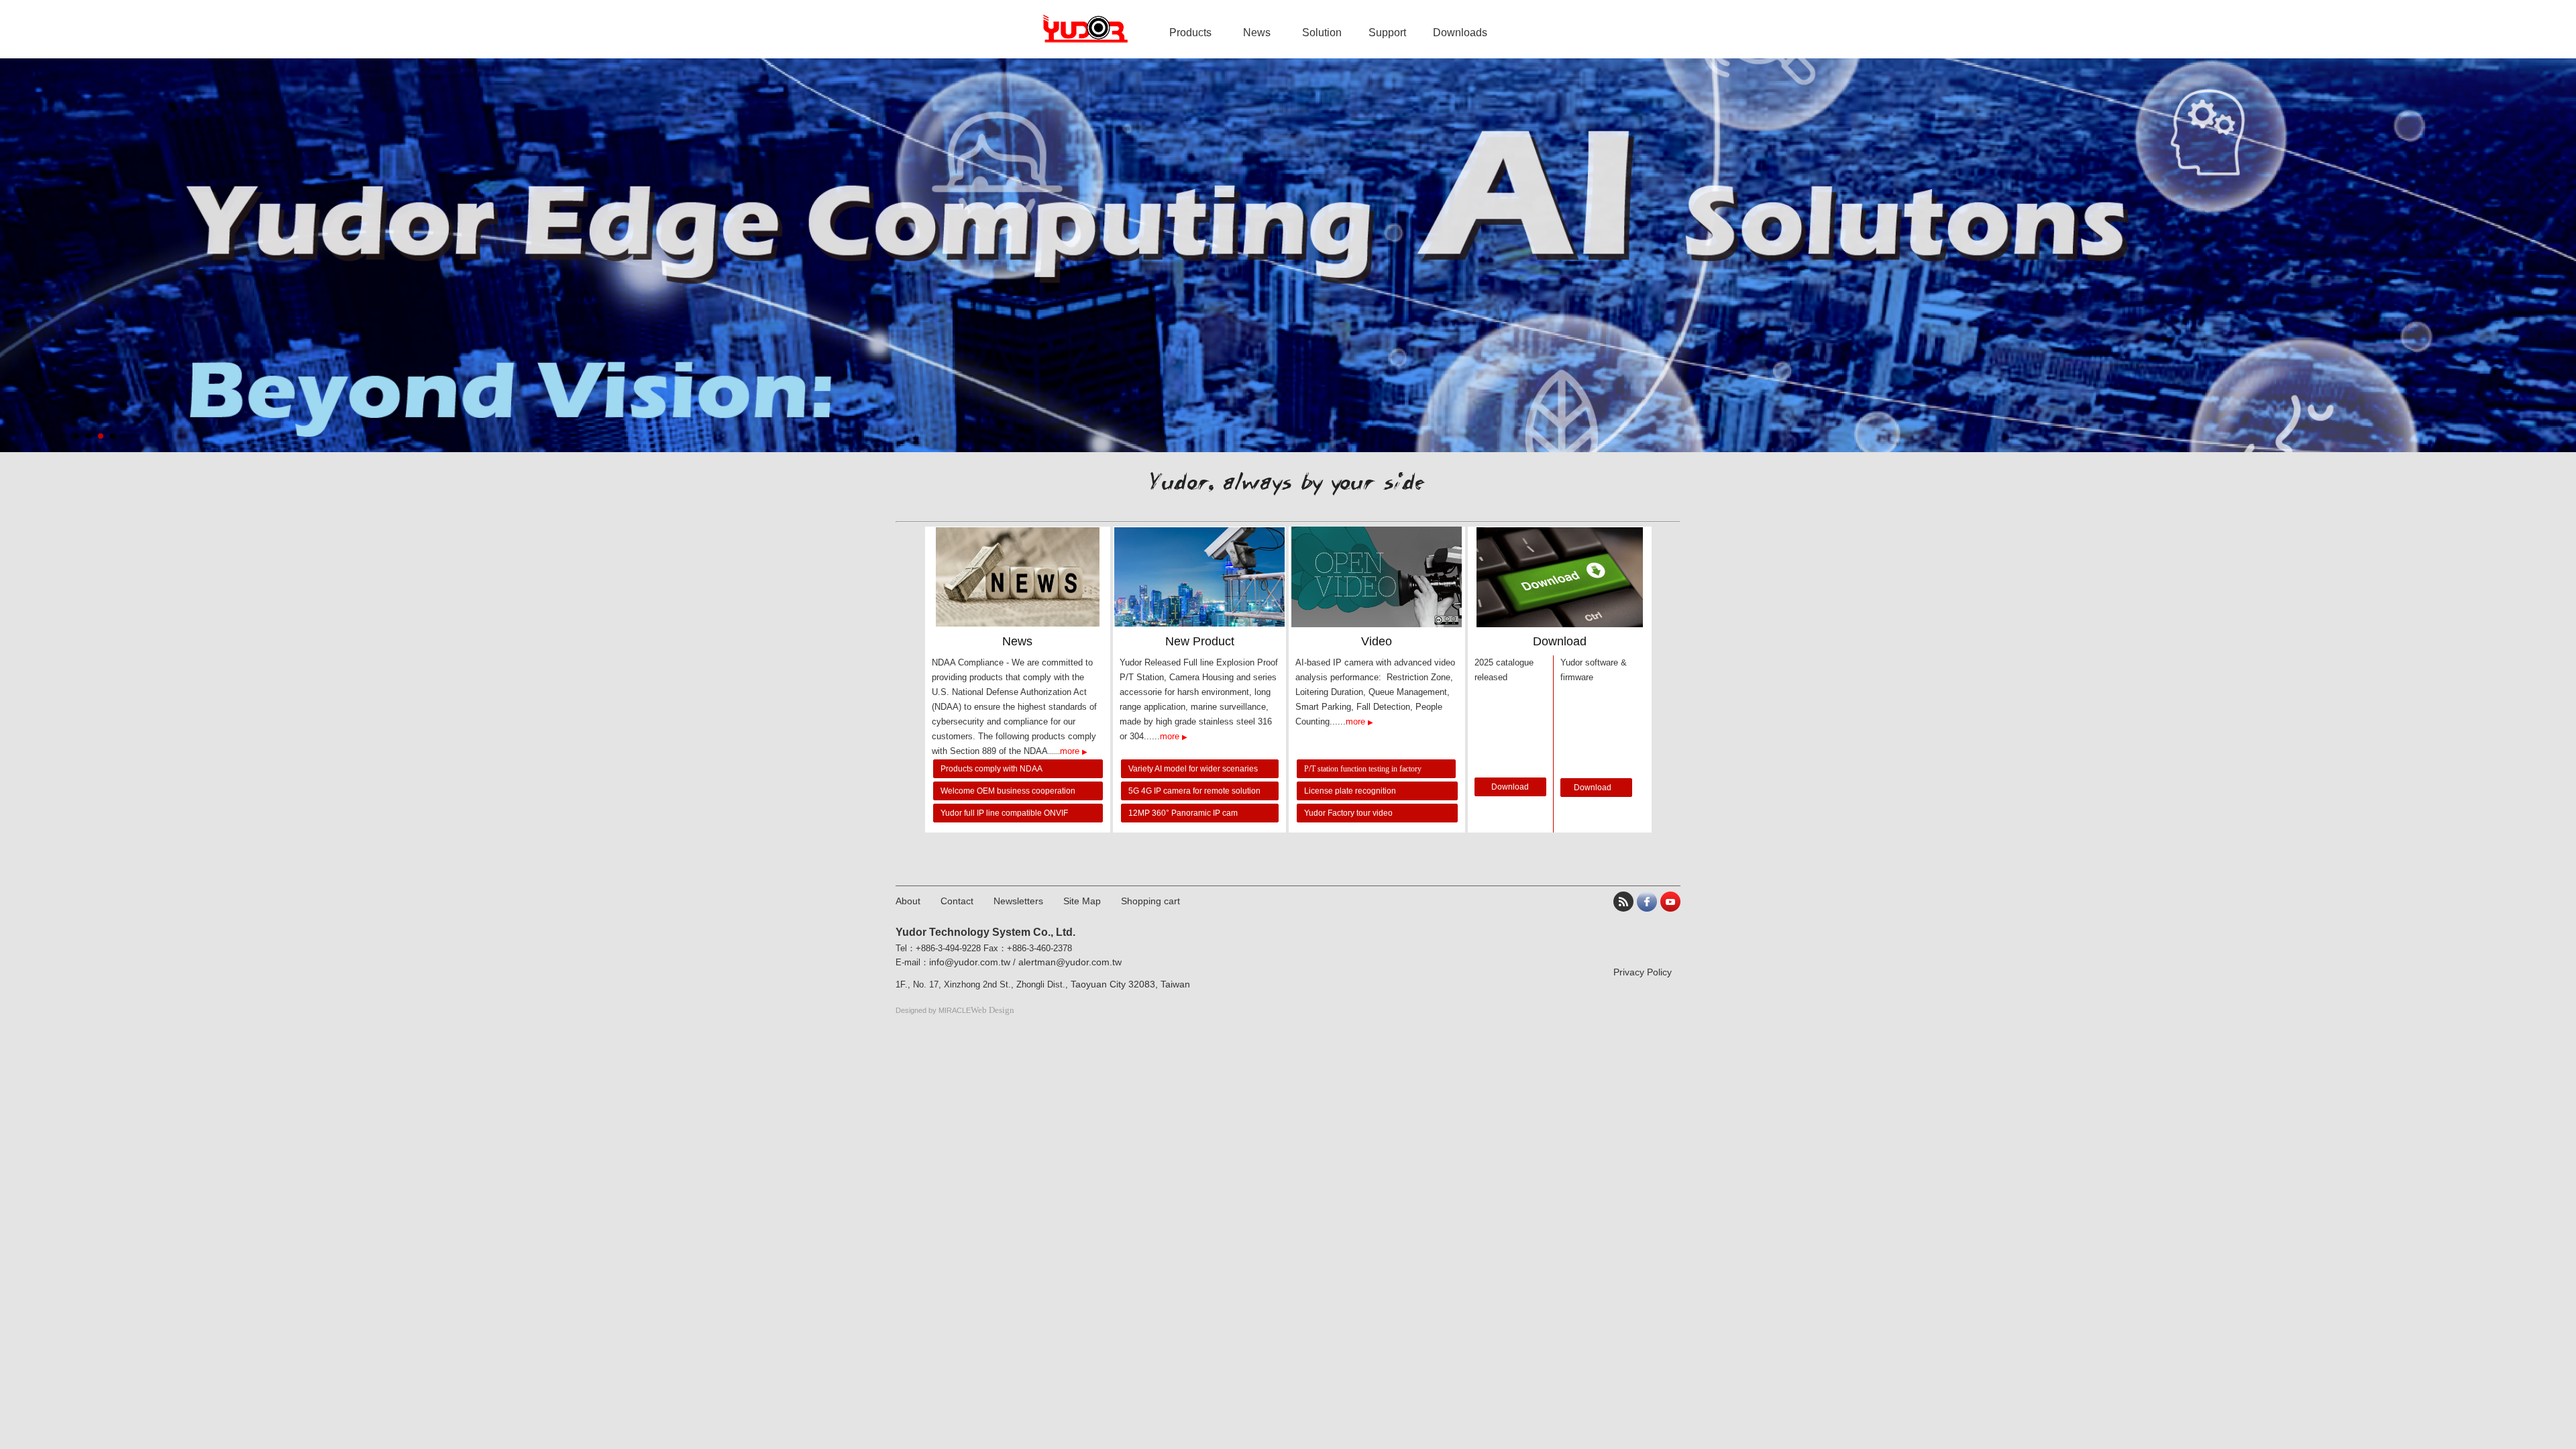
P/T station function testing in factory (1363, 769)
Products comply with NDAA (991, 769)
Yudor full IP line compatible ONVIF (1005, 813)
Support (1387, 33)
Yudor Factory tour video (1348, 813)
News (1257, 33)
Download (1510, 787)
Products (1190, 33)
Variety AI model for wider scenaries (1194, 769)
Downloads (1460, 33)
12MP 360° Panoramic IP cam (1184, 813)
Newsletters (1018, 901)
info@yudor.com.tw (970, 962)
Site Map (1082, 901)
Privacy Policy (1643, 972)
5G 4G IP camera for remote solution (1194, 791)
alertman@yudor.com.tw (1070, 962)
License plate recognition (1350, 791)
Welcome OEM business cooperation (1008, 791)
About (908, 901)
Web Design (992, 1010)
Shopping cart (1150, 901)
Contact (957, 901)
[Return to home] (1085, 29)
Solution (1322, 33)
